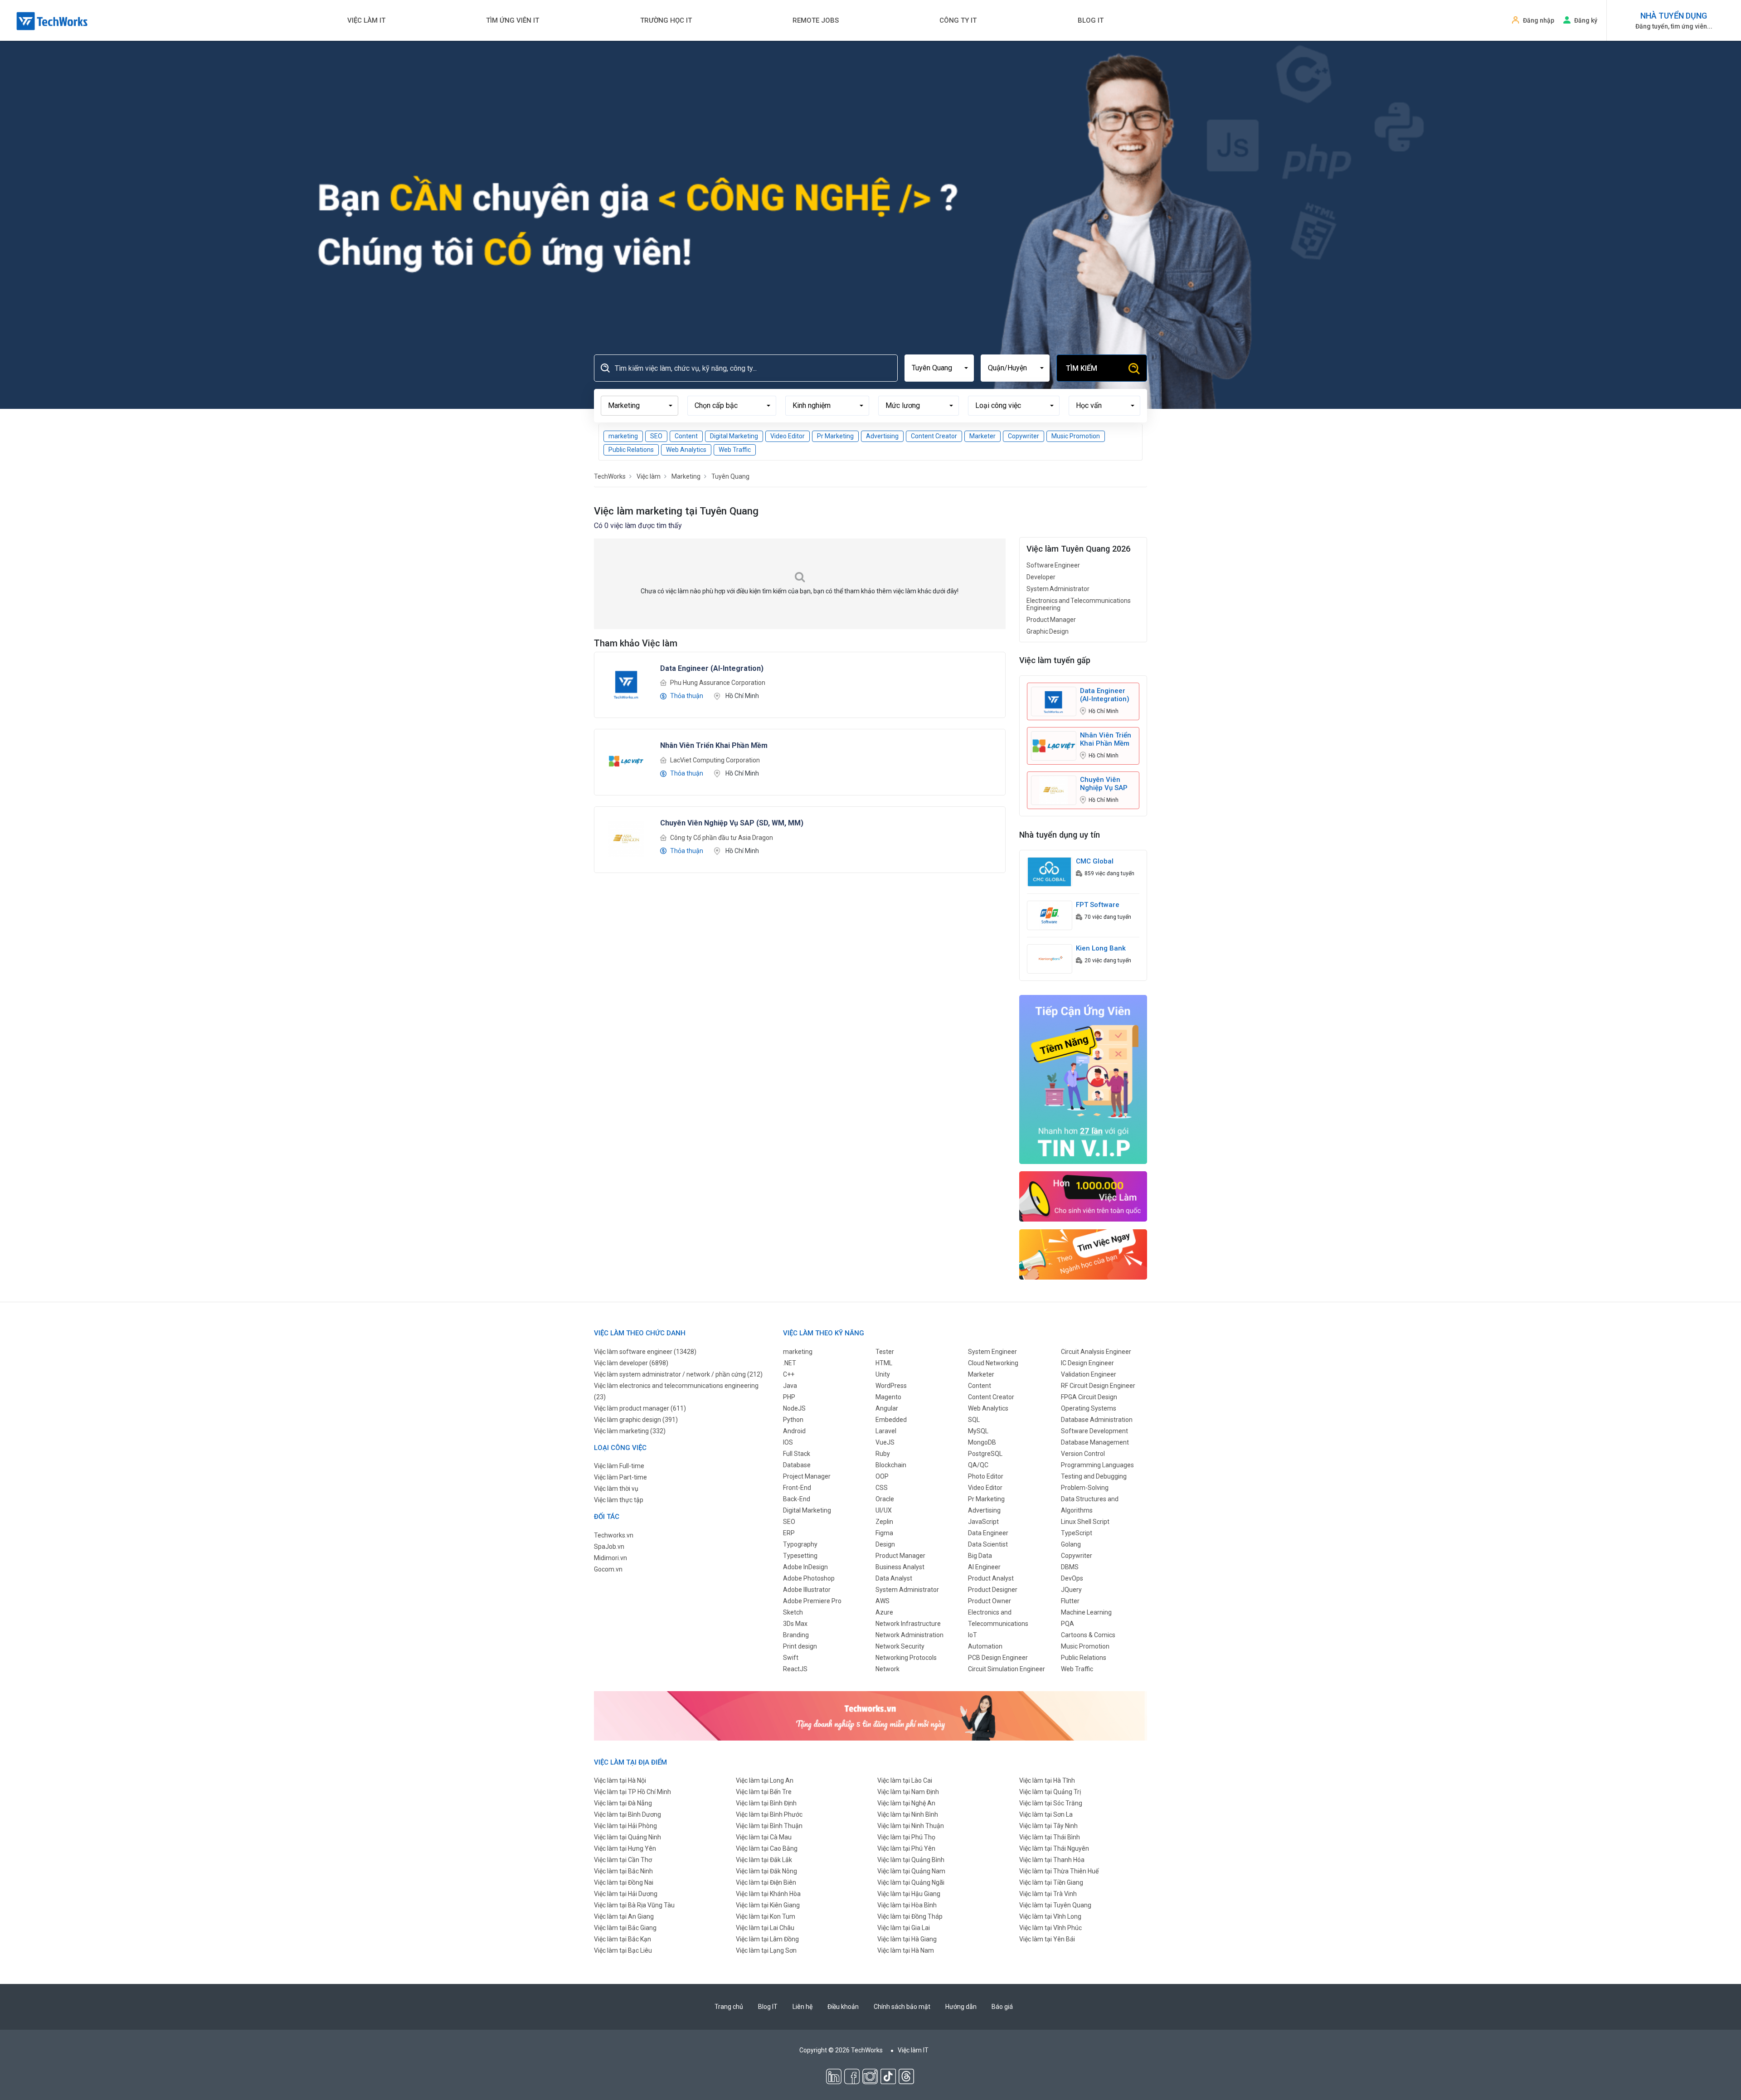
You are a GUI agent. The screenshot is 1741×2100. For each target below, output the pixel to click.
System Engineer (992, 1352)
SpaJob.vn (609, 1547)
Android (794, 1431)
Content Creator (934, 436)
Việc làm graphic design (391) (636, 1420)
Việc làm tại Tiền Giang (1051, 1882)
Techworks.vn (614, 1535)
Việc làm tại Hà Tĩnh (1047, 1780)
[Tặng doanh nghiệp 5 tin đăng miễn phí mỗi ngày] (870, 1715)
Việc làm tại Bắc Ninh (623, 1871)
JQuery (1071, 1590)
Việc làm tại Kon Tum (766, 1916)
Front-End (797, 1488)
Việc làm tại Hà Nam (906, 1950)
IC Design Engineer (1087, 1363)
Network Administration (909, 1635)
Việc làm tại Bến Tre (764, 1792)
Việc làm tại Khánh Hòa (768, 1894)
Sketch (793, 1612)
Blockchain (891, 1465)
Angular (887, 1408)
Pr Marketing (835, 436)
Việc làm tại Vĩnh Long (1050, 1916)
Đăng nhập (1539, 20)
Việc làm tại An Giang (624, 1916)
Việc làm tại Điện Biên (766, 1882)
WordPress (891, 1386)
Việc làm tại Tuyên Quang (1055, 1905)
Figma (884, 1533)
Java (790, 1386)
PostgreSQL (985, 1454)
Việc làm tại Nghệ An (906, 1803)
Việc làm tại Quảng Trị (1050, 1792)
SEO (656, 436)
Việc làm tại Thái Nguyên (1054, 1848)
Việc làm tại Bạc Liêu (623, 1950)
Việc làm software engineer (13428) (645, 1352)
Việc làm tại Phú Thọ (906, 1837)
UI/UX (884, 1510)
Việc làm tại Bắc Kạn (622, 1939)
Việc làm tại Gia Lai (904, 1928)
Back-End (797, 1499)
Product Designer (993, 1590)
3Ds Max (795, 1624)
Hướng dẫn (961, 2007)
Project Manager (807, 1476)
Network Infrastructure (908, 1624)
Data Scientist (988, 1544)
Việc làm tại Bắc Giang (625, 1928)
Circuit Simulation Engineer (1007, 1669)
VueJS (885, 1442)
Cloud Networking (993, 1363)
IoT (973, 1635)
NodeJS (794, 1408)
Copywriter (1024, 436)
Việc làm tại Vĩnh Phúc (1050, 1928)
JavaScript (983, 1522)
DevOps (1072, 1578)
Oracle (885, 1499)
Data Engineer (988, 1533)
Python (793, 1420)
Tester (885, 1352)
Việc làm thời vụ (616, 1489)
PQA (1067, 1624)
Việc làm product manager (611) (640, 1408)
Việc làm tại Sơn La (1046, 1814)
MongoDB (982, 1442)
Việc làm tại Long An (765, 1780)
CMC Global (1095, 861)
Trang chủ (729, 2007)
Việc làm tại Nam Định (908, 1792)
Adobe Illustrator (807, 1590)
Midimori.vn (610, 1558)
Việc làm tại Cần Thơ (623, 1860)
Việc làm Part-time (620, 1477)
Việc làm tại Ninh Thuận (911, 1826)
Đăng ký (1586, 20)
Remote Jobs (816, 20)
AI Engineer (984, 1567)
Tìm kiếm (1082, 368)
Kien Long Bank (1101, 948)
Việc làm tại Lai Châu (765, 1928)
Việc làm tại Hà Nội (620, 1780)
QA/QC (978, 1465)
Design (885, 1544)
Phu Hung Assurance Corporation (718, 683)
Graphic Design (1048, 631)
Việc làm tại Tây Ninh (1048, 1826)
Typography (800, 1544)
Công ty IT (958, 20)
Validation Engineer (1089, 1374)
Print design (800, 1646)
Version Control (1083, 1454)
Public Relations (631, 450)
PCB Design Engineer (998, 1658)
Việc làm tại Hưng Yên (625, 1848)
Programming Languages (1097, 1465)
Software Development (1094, 1431)
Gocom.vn (608, 1569)
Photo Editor (986, 1476)
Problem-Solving (1085, 1488)
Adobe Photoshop (809, 1578)
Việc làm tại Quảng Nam (911, 1871)
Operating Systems (1089, 1408)
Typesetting (800, 1556)
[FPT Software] (1050, 915)
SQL (974, 1420)
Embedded (891, 1420)
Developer (1041, 577)
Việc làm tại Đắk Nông (766, 1871)
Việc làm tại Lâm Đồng (767, 1939)
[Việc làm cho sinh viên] (1083, 1196)
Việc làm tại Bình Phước (769, 1814)
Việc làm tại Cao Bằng (767, 1848)
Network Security (900, 1646)
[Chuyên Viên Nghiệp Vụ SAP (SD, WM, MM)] (626, 838)
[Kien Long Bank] (1050, 958)
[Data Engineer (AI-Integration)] (626, 683)
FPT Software (1098, 905)
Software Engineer (1053, 565)
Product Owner (990, 1601)
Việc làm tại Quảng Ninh (627, 1837)
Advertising (882, 436)
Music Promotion (1076, 436)
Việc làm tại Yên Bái (1047, 1939)
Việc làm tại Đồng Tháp (910, 1916)
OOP (882, 1476)
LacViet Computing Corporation (715, 760)
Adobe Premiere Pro (812, 1601)
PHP (789, 1397)
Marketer (982, 436)
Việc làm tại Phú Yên (906, 1848)
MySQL (978, 1431)
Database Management (1095, 1442)
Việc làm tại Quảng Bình (911, 1860)
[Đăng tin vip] (1083, 1079)
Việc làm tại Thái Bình (1050, 1837)
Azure (884, 1612)
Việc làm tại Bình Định (766, 1803)
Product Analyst (991, 1578)
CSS (882, 1488)
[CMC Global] (1050, 871)
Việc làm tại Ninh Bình (908, 1814)
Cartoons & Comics (1088, 1635)
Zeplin (884, 1522)
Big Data (980, 1556)
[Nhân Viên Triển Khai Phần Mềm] (626, 761)
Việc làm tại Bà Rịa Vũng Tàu (634, 1905)
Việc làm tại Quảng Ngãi (911, 1882)
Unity (883, 1374)
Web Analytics (686, 450)
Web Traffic (735, 450)
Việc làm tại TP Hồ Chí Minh (632, 1792)
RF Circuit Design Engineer (1098, 1386)
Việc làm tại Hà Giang (907, 1939)
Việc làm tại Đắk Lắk (764, 1860)
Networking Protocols (906, 1658)
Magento (888, 1397)
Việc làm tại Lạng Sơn (766, 1950)
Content (686, 436)
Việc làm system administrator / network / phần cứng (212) (678, 1374)
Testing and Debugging (1094, 1476)
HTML (884, 1363)
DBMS (1070, 1567)
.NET (790, 1363)
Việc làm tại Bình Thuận (769, 1826)
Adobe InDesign (805, 1567)
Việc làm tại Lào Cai (905, 1780)
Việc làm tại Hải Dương (626, 1894)
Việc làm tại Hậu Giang (909, 1894)
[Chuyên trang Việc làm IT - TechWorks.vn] (52, 21)
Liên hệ (802, 2007)
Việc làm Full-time (619, 1466)
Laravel (886, 1431)
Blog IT (1091, 20)
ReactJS (795, 1669)
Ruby (883, 1454)
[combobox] (939, 368)
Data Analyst (894, 1578)
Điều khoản (843, 2007)
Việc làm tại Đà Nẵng (623, 1803)
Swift (791, 1658)
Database (797, 1465)
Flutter (1070, 1601)
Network (888, 1669)
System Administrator (1058, 589)
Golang (1071, 1544)
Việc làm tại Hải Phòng (625, 1826)
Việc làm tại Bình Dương (627, 1814)
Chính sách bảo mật (902, 2007)
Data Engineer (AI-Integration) (1105, 695)
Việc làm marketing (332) (630, 1431)
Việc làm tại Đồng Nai (624, 1882)
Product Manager (1051, 620)
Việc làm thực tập (619, 1500)
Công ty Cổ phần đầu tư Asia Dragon (722, 838)
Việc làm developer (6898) (631, 1363)
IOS (788, 1442)
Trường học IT (666, 20)
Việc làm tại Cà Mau (764, 1837)
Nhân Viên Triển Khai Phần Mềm (1106, 739)
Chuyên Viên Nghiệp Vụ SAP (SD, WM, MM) (1104, 784)
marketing (623, 436)
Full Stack (797, 1454)
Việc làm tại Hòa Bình (907, 1905)
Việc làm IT (366, 20)
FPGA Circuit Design (1089, 1397)
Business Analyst (900, 1567)
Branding (796, 1635)
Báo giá (1002, 2007)
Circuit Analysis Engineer (1096, 1352)
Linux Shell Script (1085, 1522)
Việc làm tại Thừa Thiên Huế (1059, 1871)
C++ (789, 1374)
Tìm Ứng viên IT (513, 20)
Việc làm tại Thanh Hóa (1052, 1860)
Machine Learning (1086, 1612)
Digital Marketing (734, 436)
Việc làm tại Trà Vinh (1048, 1894)
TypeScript (1077, 1533)
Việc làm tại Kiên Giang (768, 1905)
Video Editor (788, 436)
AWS (883, 1601)
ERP (789, 1533)
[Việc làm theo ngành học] (1083, 1254)
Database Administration (1097, 1420)
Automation (985, 1646)
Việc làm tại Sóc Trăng (1051, 1803)
